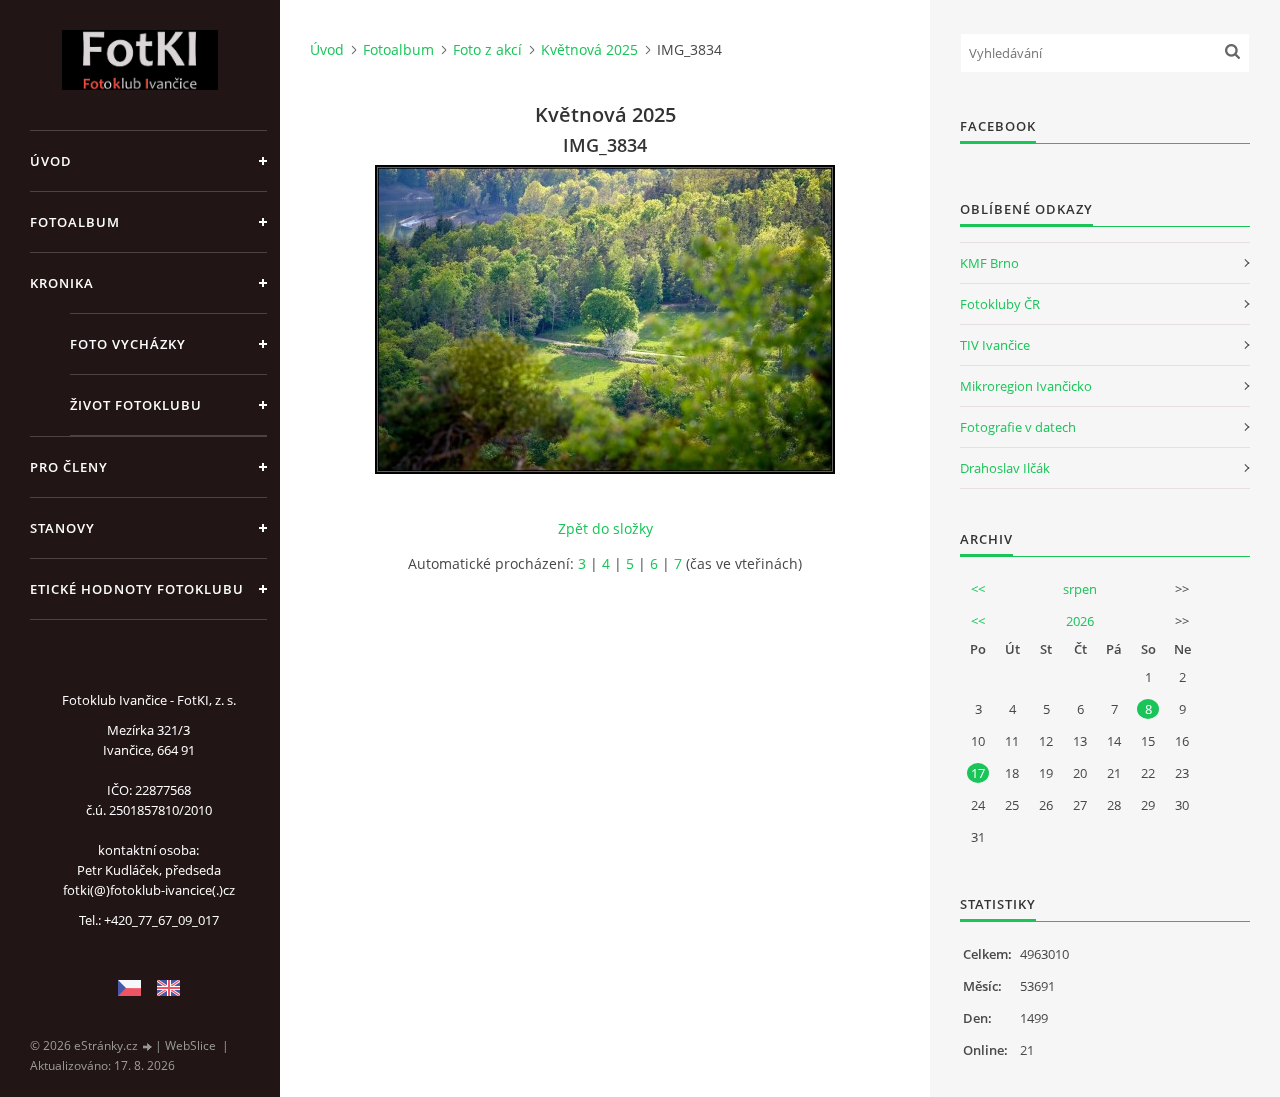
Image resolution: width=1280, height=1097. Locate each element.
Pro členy (69, 467)
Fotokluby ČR (1000, 304)
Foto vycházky (128, 344)
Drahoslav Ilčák (1005, 468)
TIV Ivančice (995, 345)
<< (978, 589)
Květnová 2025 (589, 49)
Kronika (62, 283)
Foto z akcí (487, 49)
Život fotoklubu (136, 405)
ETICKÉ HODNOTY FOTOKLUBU (137, 589)
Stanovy (62, 528)
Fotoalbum (75, 222)
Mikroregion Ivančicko (1026, 386)
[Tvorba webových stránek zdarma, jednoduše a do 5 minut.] (148, 1046)
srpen (1080, 589)
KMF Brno (989, 263)
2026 (1080, 621)
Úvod (51, 161)
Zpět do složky (605, 528)
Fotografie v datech (1018, 427)
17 (978, 773)
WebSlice (190, 1045)
